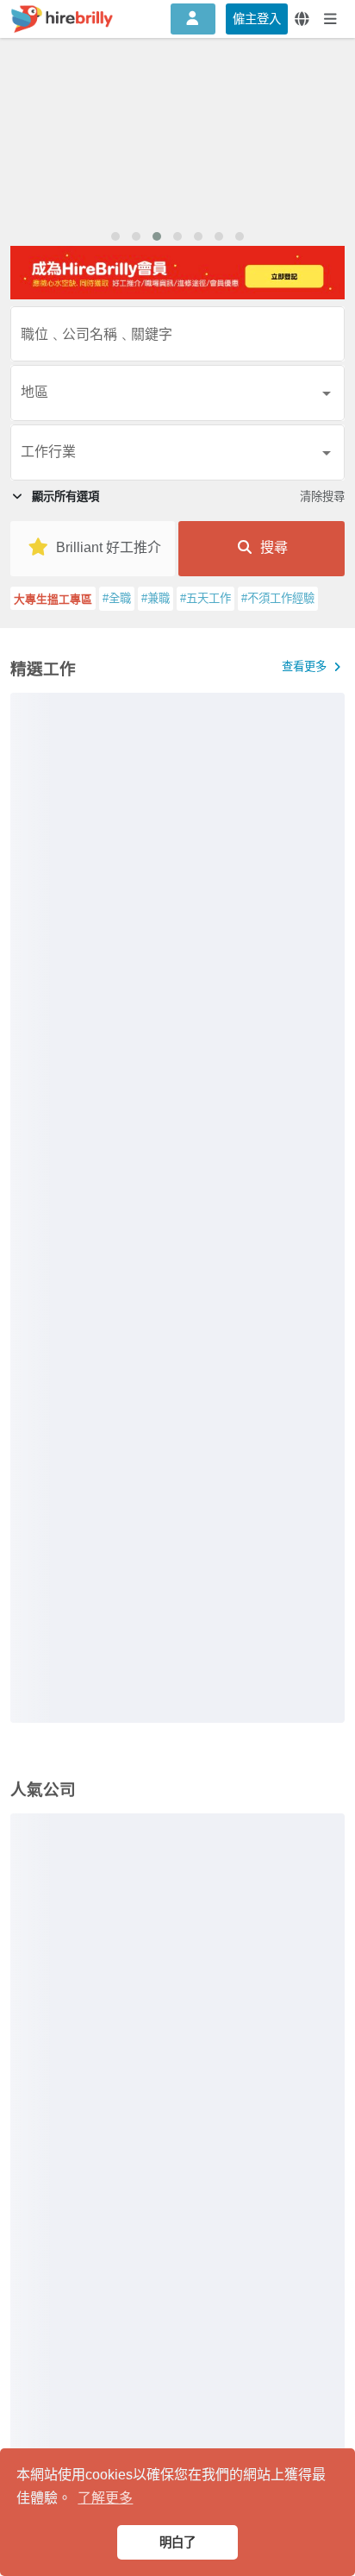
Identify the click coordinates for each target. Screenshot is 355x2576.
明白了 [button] (177, 2542)
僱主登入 (257, 19)
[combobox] (177, 339)
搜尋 (272, 547)
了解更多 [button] (105, 2498)
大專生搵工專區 (53, 599)
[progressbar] (177, 1208)
